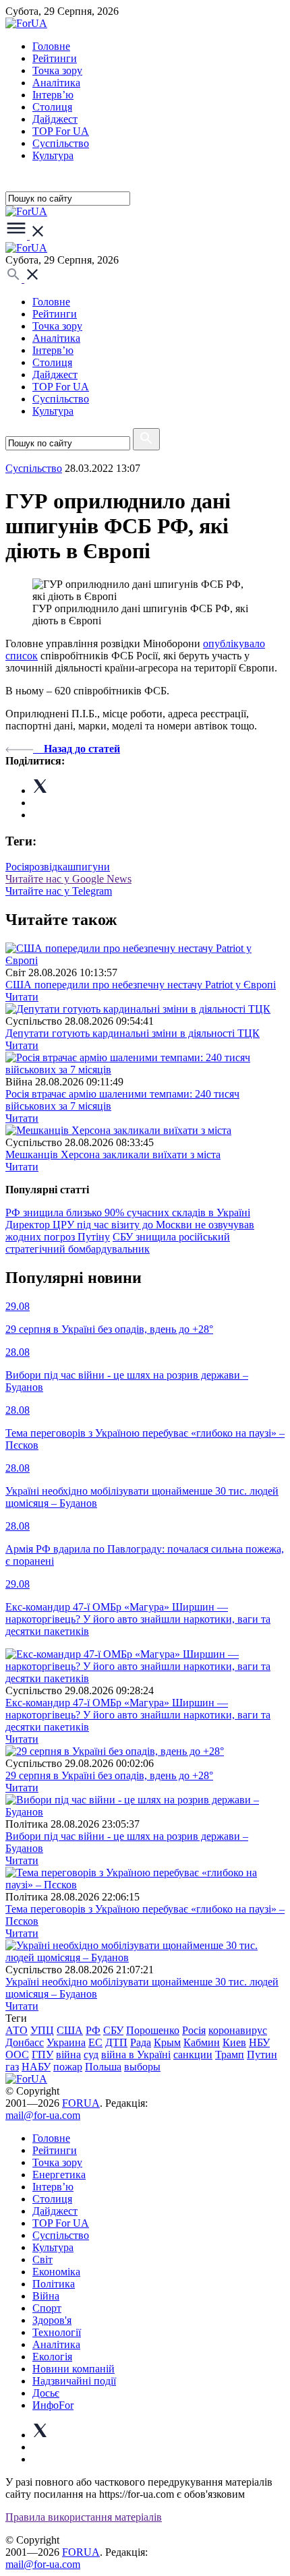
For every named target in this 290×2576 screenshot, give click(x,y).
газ (12, 2067)
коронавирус (238, 2030)
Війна (46, 2296)
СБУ (113, 2030)
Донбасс (25, 2042)
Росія (17, 867)
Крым (167, 2042)
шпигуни (89, 867)
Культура (53, 155)
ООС (17, 2055)
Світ (42, 2259)
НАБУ (36, 2067)
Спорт (47, 2308)
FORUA (81, 2103)
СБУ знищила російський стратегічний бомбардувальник (118, 1243)
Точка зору (57, 70)
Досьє (46, 2393)
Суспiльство (61, 143)
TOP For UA (61, 131)
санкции (193, 2055)
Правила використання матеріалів (84, 2517)
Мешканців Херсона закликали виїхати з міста (113, 1155)
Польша (103, 2067)
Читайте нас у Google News (68, 879)
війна (68, 2055)
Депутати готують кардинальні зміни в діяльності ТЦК (133, 1033)
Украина (66, 2042)
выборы (142, 2067)
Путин (262, 2055)
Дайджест (55, 119)
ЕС (95, 2042)
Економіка (56, 2272)
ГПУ (42, 2055)
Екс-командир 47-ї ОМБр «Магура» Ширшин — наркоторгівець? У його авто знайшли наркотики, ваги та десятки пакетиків (138, 1715)
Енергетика (59, 2175)
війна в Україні (136, 2055)
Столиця (52, 107)
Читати (22, 997)
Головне (51, 46)
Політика (54, 2284)
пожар (68, 2067)
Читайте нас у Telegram (59, 891)
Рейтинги (55, 58)
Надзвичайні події (74, 2381)
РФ (93, 2030)
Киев (234, 2042)
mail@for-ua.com (43, 2115)
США (70, 2030)
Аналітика (56, 83)
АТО (17, 2030)
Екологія (52, 2357)
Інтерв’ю (53, 95)
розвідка (48, 867)
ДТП (116, 2042)
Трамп (230, 2055)
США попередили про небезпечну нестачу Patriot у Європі (141, 985)
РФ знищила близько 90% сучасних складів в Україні (128, 1212)
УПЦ (42, 2030)
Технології (57, 2332)
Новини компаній (74, 2369)
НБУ (259, 2042)
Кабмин (202, 2042)
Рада (141, 2042)
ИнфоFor (53, 2405)
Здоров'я (52, 2320)
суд (91, 2055)
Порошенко (153, 2030)
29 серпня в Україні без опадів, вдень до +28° (109, 1775)
